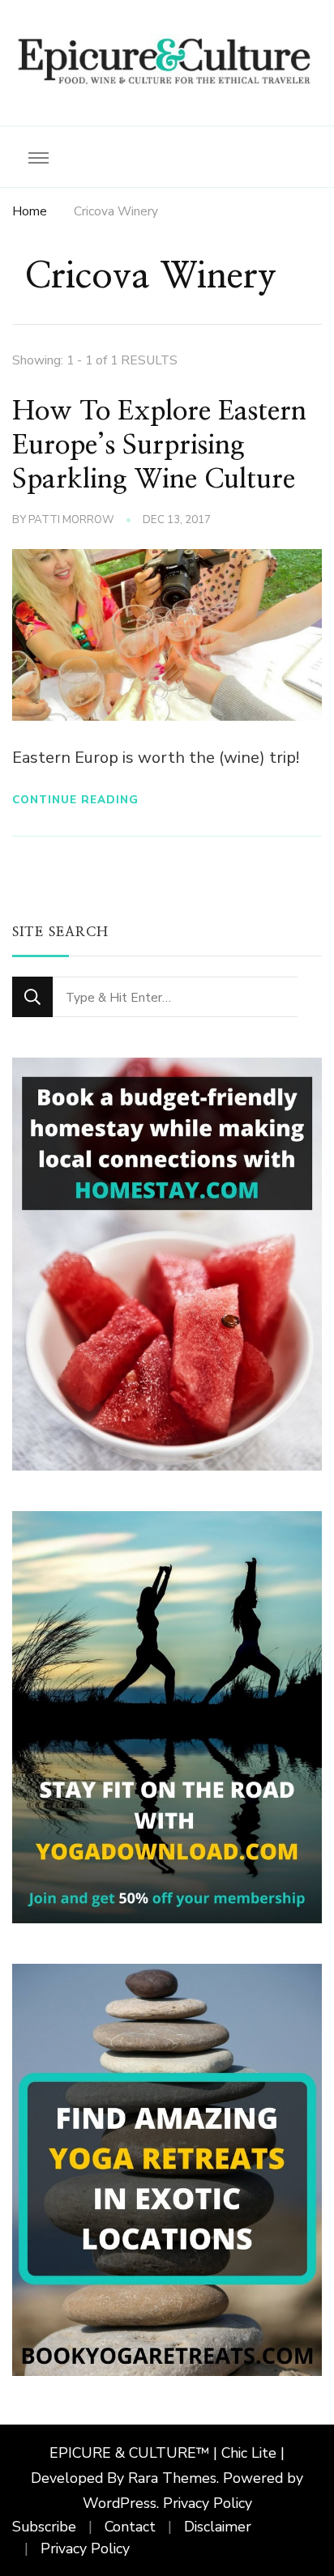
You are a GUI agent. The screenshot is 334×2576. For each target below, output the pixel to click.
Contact (130, 2527)
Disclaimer (218, 2527)
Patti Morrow (71, 520)
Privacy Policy (208, 2504)
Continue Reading (75, 800)
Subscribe (44, 2527)
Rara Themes (172, 2479)
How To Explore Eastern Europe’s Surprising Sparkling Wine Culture (159, 445)
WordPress (120, 2504)
